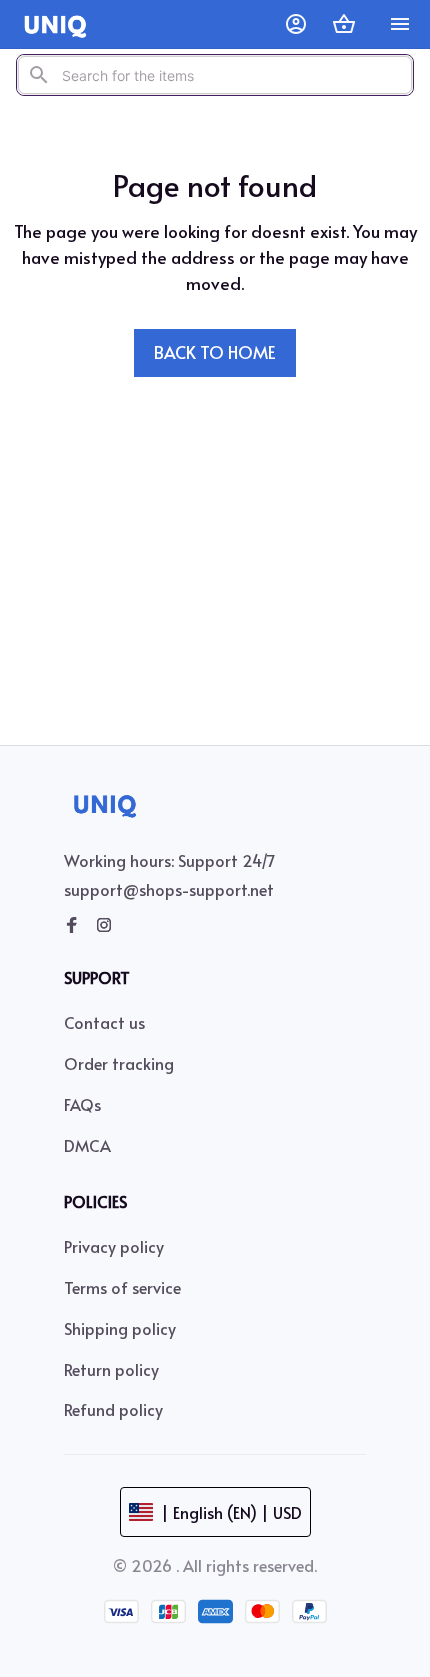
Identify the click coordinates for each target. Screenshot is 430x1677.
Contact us (104, 1022)
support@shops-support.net (169, 889)
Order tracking (119, 1063)
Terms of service (122, 1287)
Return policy (111, 1369)
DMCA (87, 1145)
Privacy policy (114, 1246)
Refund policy (113, 1409)
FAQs (82, 1104)
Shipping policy (120, 1328)
